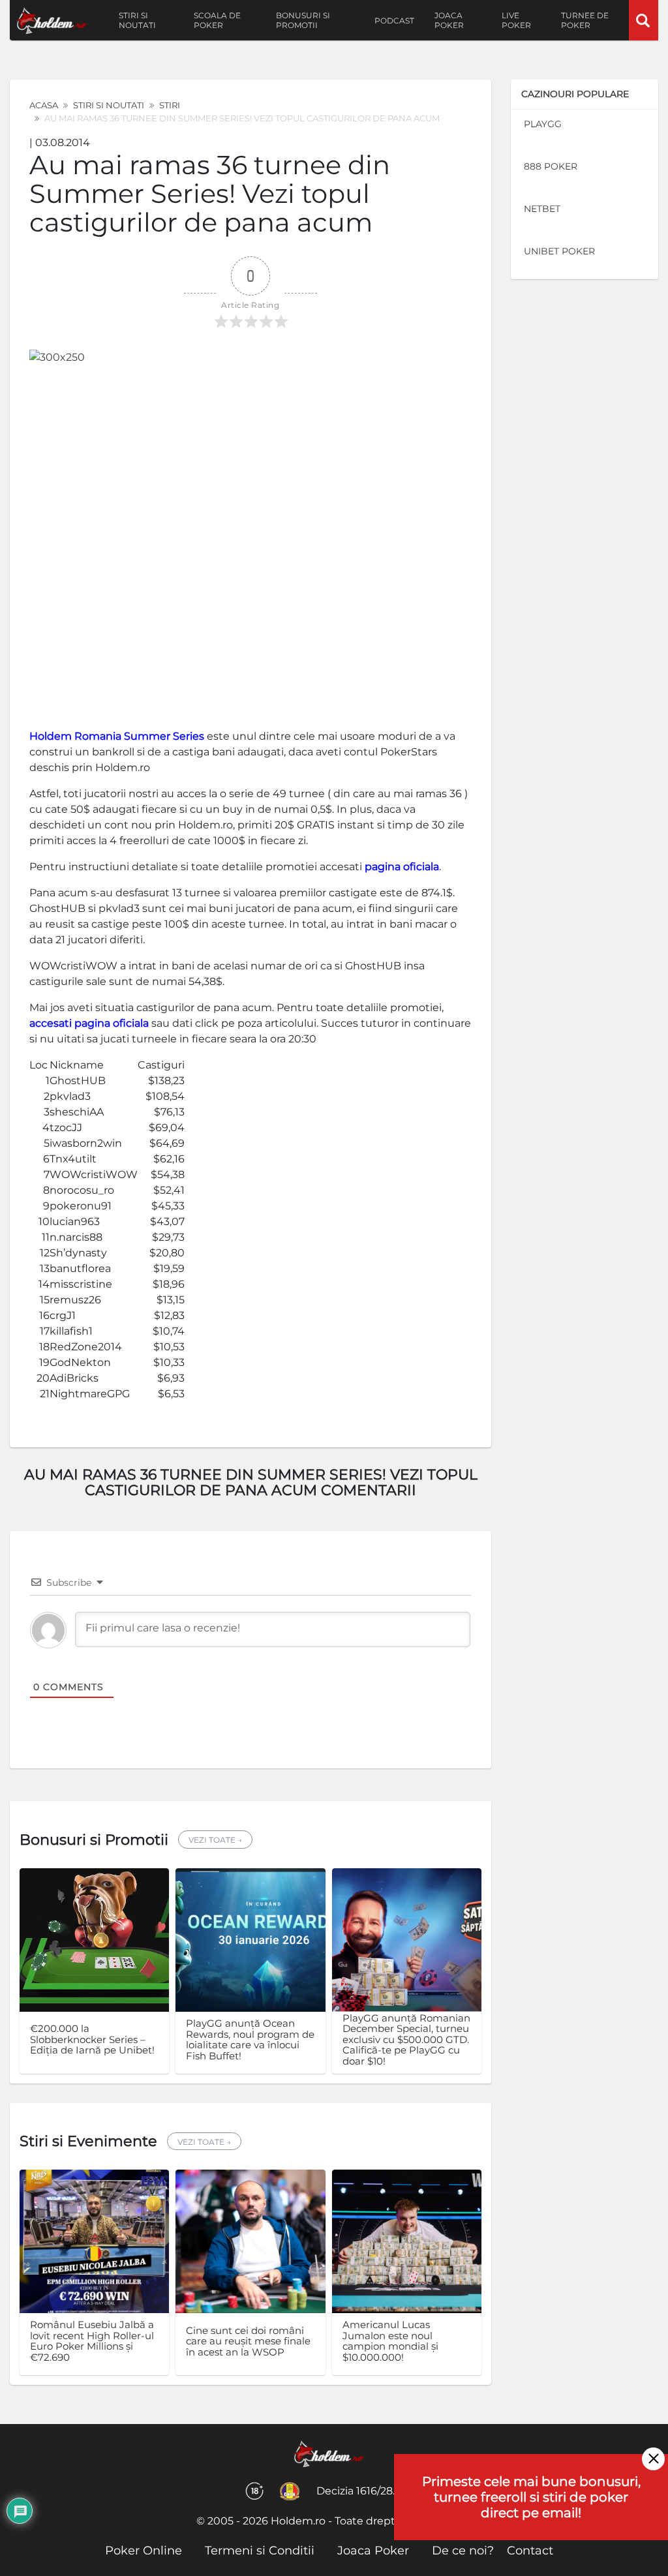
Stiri (170, 105)
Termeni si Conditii (260, 2551)
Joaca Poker (449, 20)
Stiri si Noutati (109, 105)
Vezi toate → (215, 1840)
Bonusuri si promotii (303, 20)
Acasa (44, 105)
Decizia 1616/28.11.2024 (373, 2491)
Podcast (394, 21)
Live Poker (516, 20)
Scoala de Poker (217, 20)
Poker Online (144, 2551)
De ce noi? (463, 2551)
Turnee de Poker (585, 20)
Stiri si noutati (137, 20)
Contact (530, 2551)
